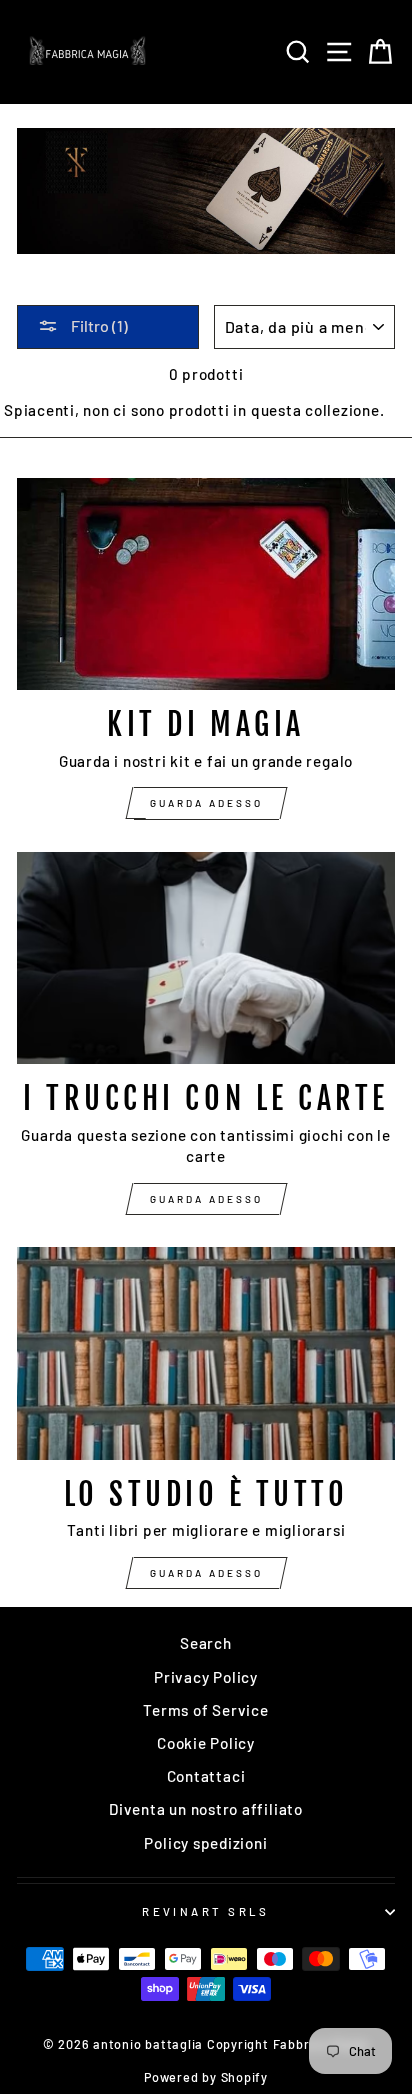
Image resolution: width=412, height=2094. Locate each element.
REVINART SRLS (206, 1911)
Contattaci (206, 1776)
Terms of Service (205, 1710)
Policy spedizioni (205, 1843)
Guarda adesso (206, 803)
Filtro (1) (98, 325)
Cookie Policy (206, 1743)
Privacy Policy (206, 1677)
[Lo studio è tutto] (206, 1353)
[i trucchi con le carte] (206, 958)
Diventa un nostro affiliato (206, 1809)
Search (206, 1643)
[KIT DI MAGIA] (206, 584)
